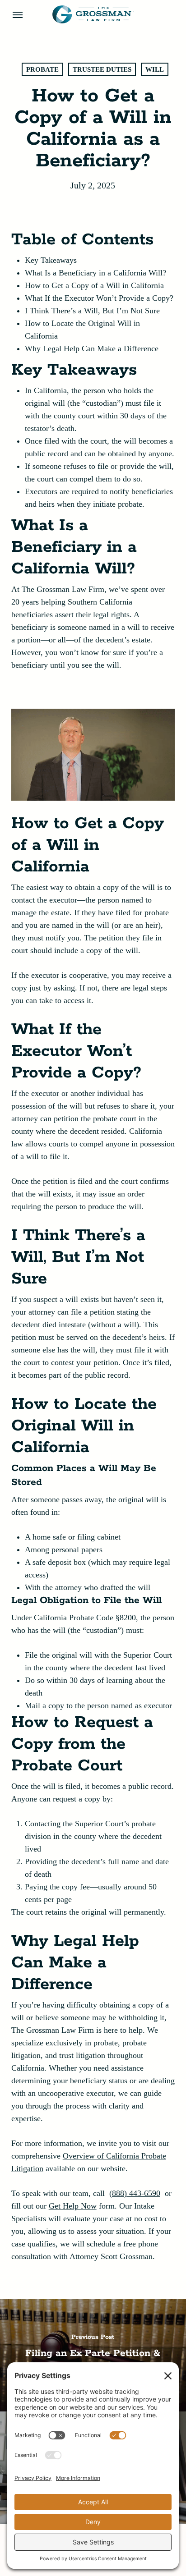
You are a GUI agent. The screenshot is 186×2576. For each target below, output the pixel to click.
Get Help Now (73, 2206)
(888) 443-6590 (135, 2193)
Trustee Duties (102, 69)
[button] (18, 14)
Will (155, 69)
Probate (42, 69)
